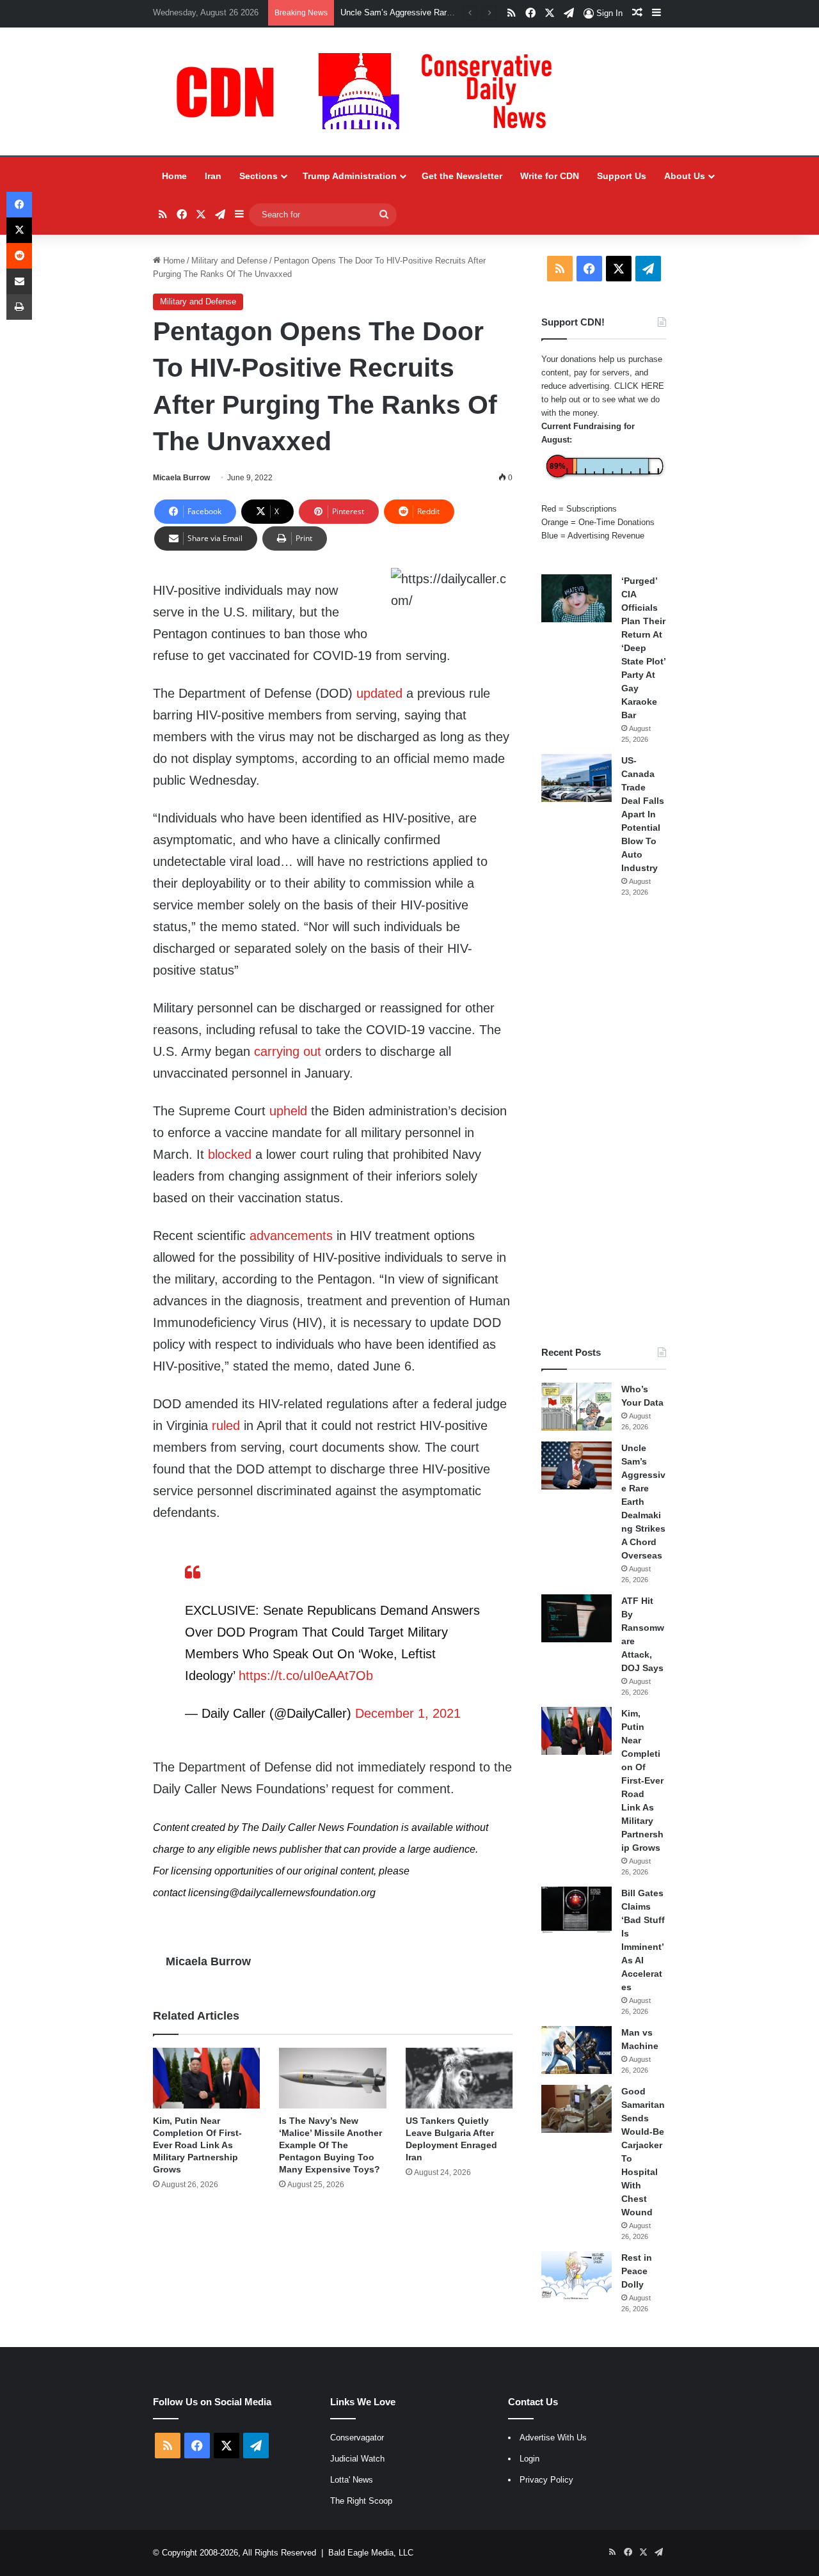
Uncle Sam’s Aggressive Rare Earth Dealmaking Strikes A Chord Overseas (643, 1502)
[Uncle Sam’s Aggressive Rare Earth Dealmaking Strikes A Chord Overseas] (576, 1465)
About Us (685, 176)
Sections (258, 176)
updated (379, 693)
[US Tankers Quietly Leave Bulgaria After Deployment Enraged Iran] (459, 2078)
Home (174, 176)
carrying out (288, 1051)
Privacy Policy (546, 2480)
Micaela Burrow (181, 478)
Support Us (622, 176)
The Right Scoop (361, 2501)
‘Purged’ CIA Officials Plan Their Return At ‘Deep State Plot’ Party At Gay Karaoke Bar (643, 648)
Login (529, 2459)
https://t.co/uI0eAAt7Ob (306, 1676)
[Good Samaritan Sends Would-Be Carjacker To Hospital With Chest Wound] (576, 2109)
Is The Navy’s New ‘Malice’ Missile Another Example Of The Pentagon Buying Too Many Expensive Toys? (330, 2145)
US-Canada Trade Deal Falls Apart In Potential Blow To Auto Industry (643, 814)
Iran (213, 176)
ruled (226, 1425)
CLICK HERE (639, 386)
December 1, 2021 (408, 1713)
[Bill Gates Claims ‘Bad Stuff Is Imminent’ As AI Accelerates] (576, 1911)
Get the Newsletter (462, 176)
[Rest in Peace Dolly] (576, 2275)
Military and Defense (229, 261)
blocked (230, 1154)
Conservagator (357, 2438)
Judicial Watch (357, 2459)
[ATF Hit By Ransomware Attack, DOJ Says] (576, 1618)
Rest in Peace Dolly (637, 2271)
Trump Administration (350, 176)
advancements (291, 1236)
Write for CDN (550, 176)
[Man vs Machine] (576, 2050)
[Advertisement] (604, 1122)
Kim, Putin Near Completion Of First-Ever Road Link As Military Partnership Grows (197, 2145)
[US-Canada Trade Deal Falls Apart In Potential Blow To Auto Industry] (576, 778)
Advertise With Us (553, 2438)
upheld (288, 1111)
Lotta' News (352, 2480)
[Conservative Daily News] (370, 91)
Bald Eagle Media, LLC (371, 2553)
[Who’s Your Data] (576, 1407)
